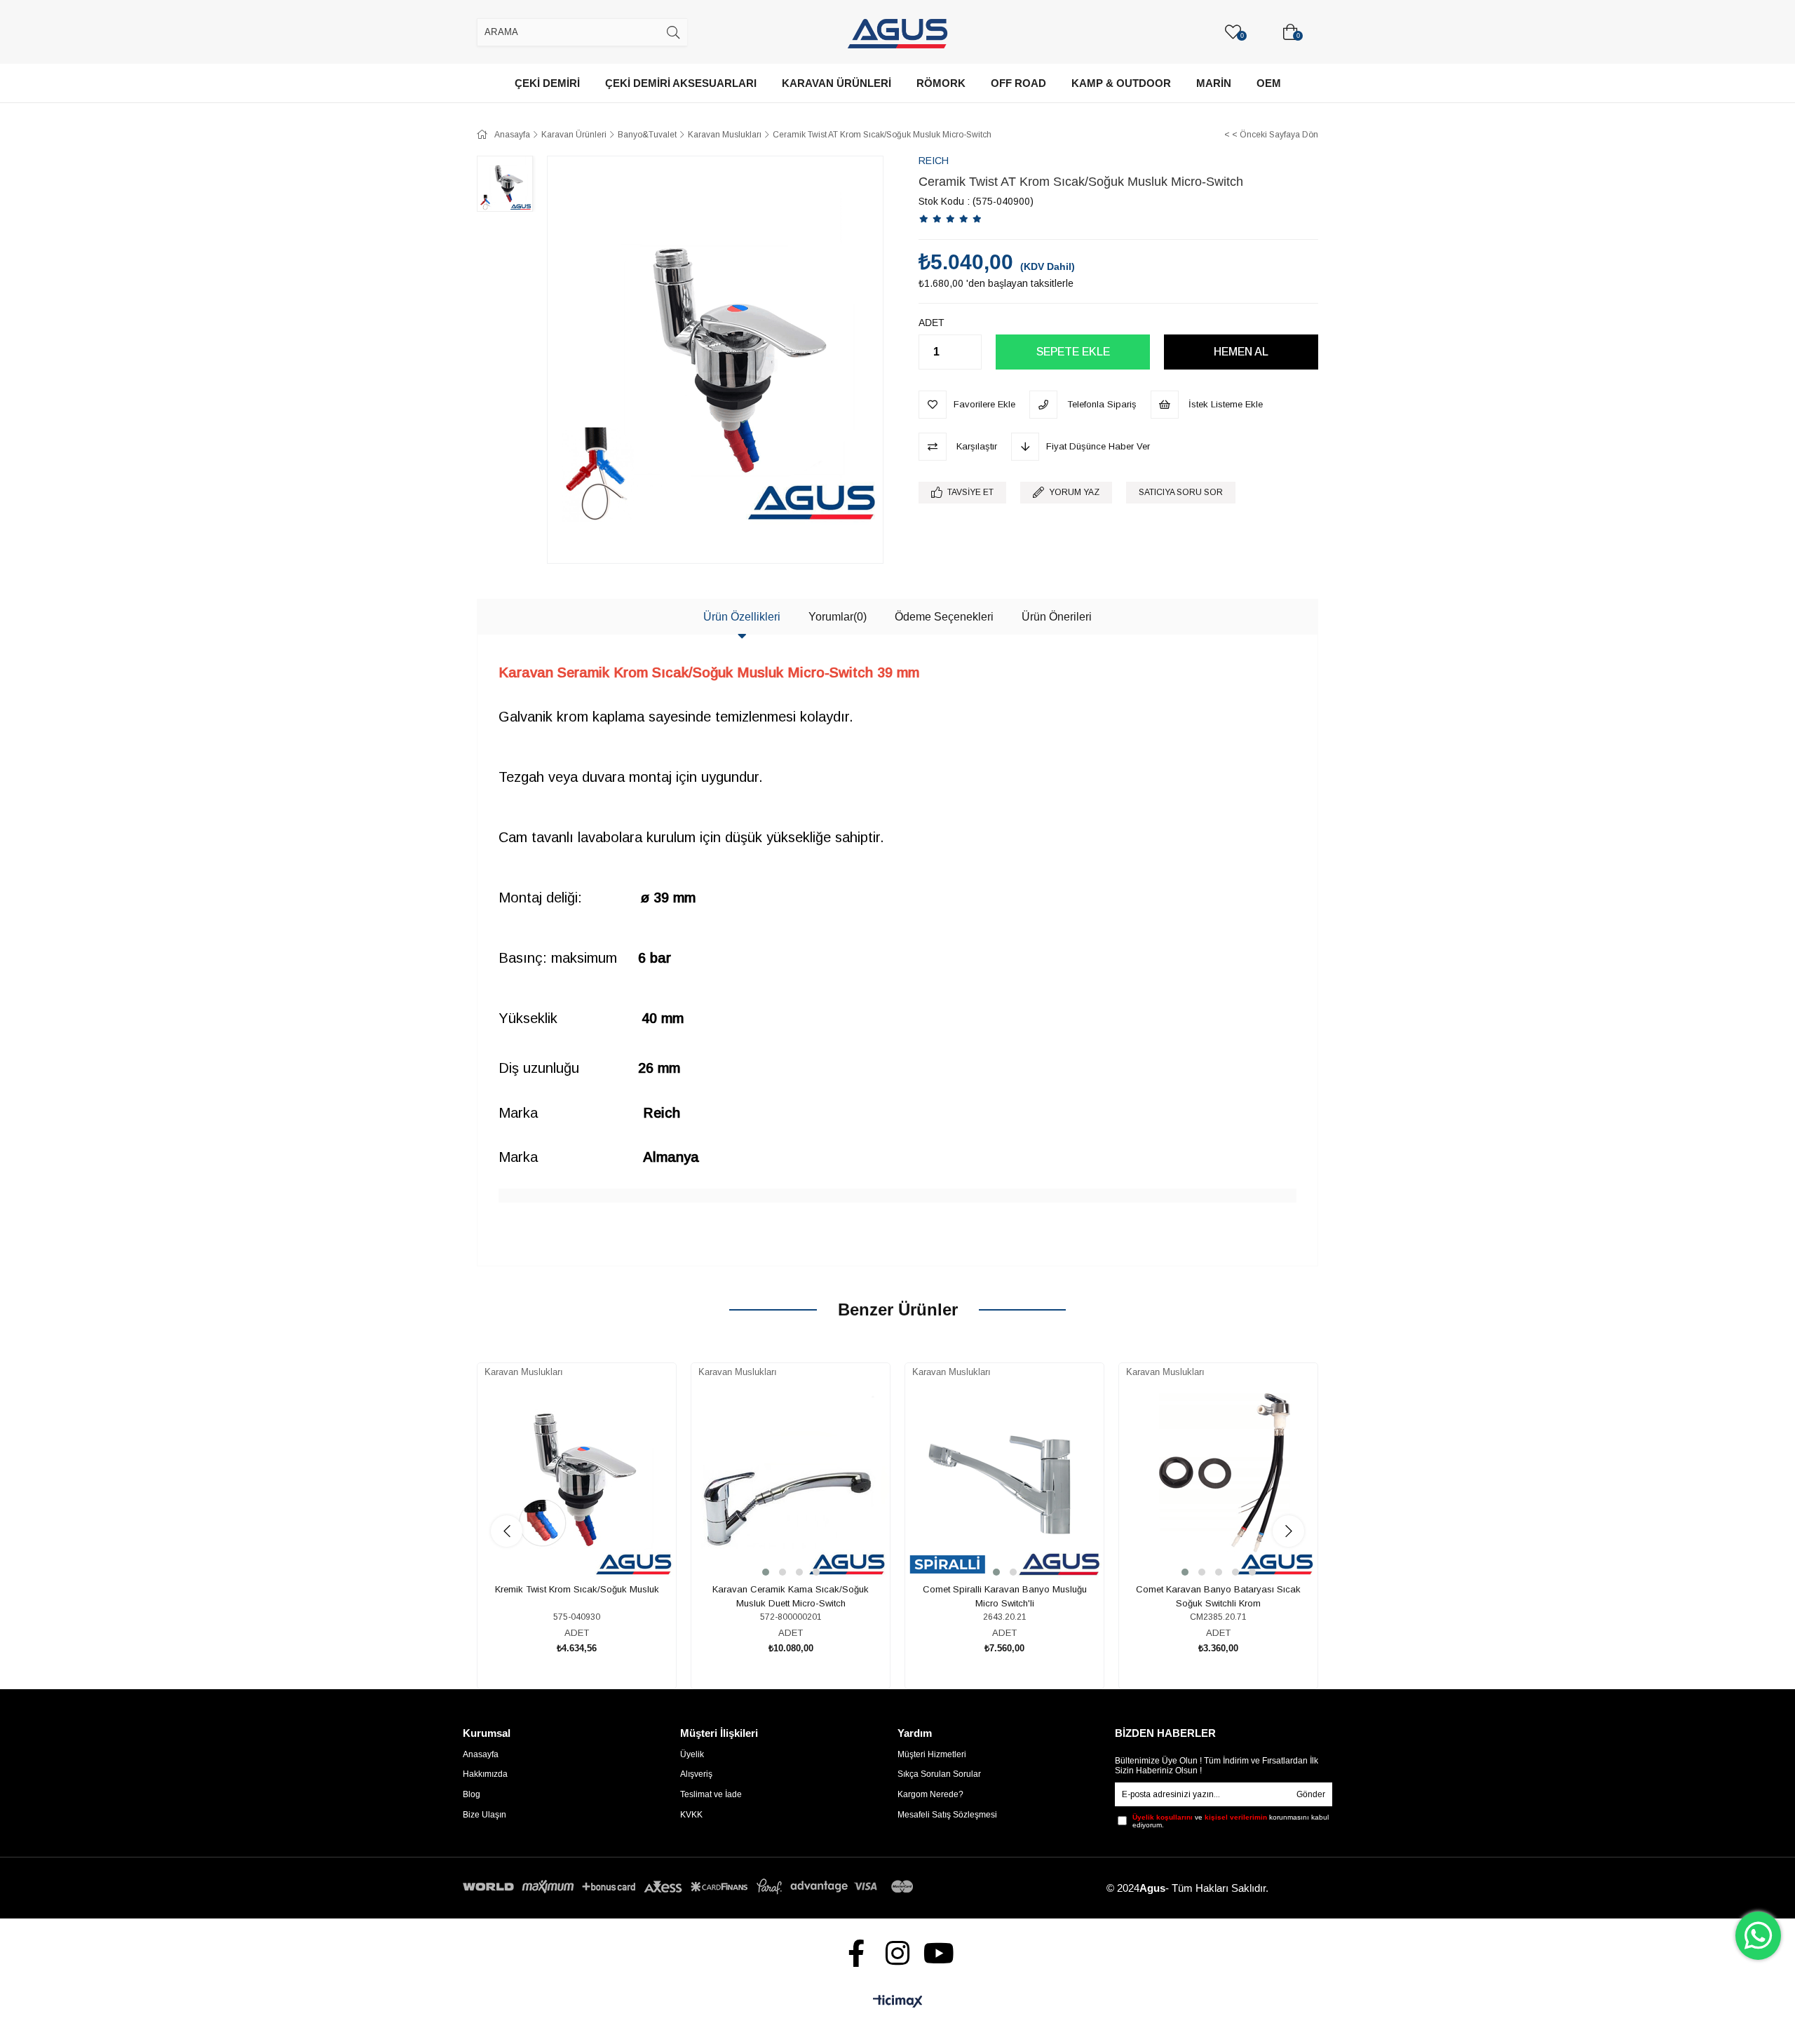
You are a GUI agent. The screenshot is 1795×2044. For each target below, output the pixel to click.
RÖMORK (941, 83)
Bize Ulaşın (485, 1815)
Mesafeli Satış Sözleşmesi (947, 1815)
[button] (766, 1572)
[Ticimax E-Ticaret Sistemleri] (898, 2002)
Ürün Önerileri (1057, 617)
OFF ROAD (1018, 83)
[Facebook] (856, 1953)
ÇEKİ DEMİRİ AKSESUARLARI (681, 83)
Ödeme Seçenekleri (944, 617)
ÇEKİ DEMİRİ (547, 83)
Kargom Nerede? (930, 1794)
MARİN (1214, 83)
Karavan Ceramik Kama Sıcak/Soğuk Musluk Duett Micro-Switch (791, 1596)
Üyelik (692, 1754)
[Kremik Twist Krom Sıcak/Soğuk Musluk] (577, 1480)
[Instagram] (898, 1953)
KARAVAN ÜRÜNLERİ (836, 83)
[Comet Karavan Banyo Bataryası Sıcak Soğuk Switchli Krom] (1218, 1480)
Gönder (1311, 1794)
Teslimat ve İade (711, 1794)
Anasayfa (481, 1754)
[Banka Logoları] (691, 1887)
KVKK (691, 1815)
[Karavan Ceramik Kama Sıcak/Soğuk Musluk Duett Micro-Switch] (791, 1480)
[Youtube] (939, 1953)
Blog (472, 1794)
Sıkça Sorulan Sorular (939, 1774)
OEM (1269, 83)
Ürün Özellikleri (742, 617)
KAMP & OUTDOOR (1121, 83)
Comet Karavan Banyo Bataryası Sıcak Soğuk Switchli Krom (1218, 1596)
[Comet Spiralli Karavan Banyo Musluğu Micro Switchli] (1004, 1480)
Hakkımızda (485, 1774)
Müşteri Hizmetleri (932, 1754)
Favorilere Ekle (561, 1535)
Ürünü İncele (593, 1535)
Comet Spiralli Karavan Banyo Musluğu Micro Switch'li (1005, 1596)
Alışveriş (696, 1774)
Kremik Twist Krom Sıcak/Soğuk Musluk (577, 1589)
